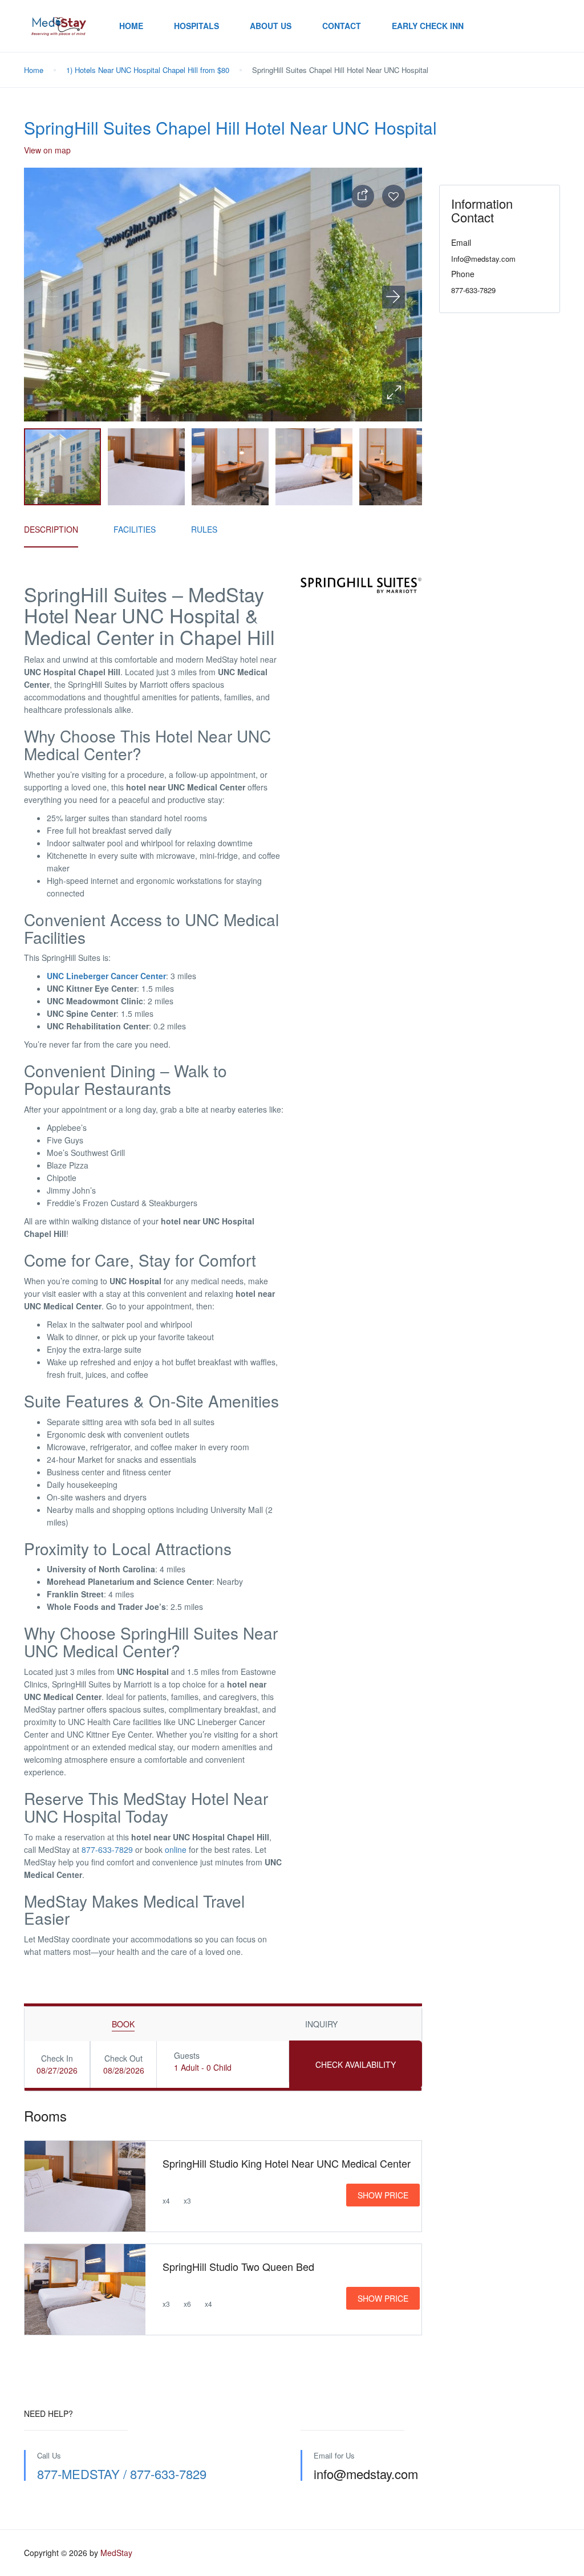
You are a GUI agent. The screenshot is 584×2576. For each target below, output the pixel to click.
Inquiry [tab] (321, 2024)
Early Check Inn (428, 26)
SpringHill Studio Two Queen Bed (238, 2266)
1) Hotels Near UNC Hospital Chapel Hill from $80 (148, 70)
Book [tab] (123, 2024)
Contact (342, 26)
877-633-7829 (107, 1849)
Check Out (123, 2058)
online (176, 1849)
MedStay (116, 2553)
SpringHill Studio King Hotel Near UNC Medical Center (287, 2163)
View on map (47, 150)
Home (131, 26)
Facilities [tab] (135, 529)
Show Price (383, 2195)
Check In (57, 2058)
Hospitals (196, 26)
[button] (394, 393)
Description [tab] (51, 529)
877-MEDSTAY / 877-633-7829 (122, 2474)
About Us (271, 26)
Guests (187, 2055)
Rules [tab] (204, 529)
